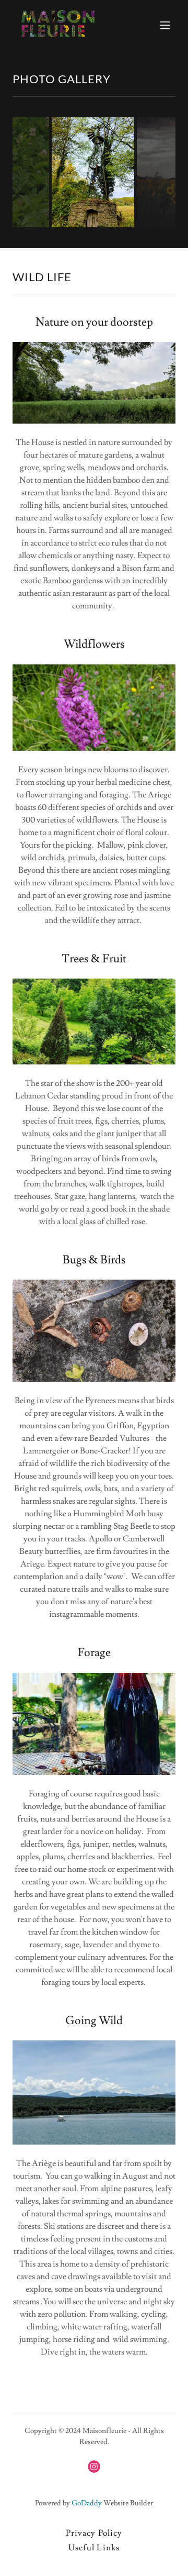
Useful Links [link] (94, 2548)
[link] (58, 25)
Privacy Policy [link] (94, 2533)
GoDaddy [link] (87, 2503)
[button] (165, 25)
